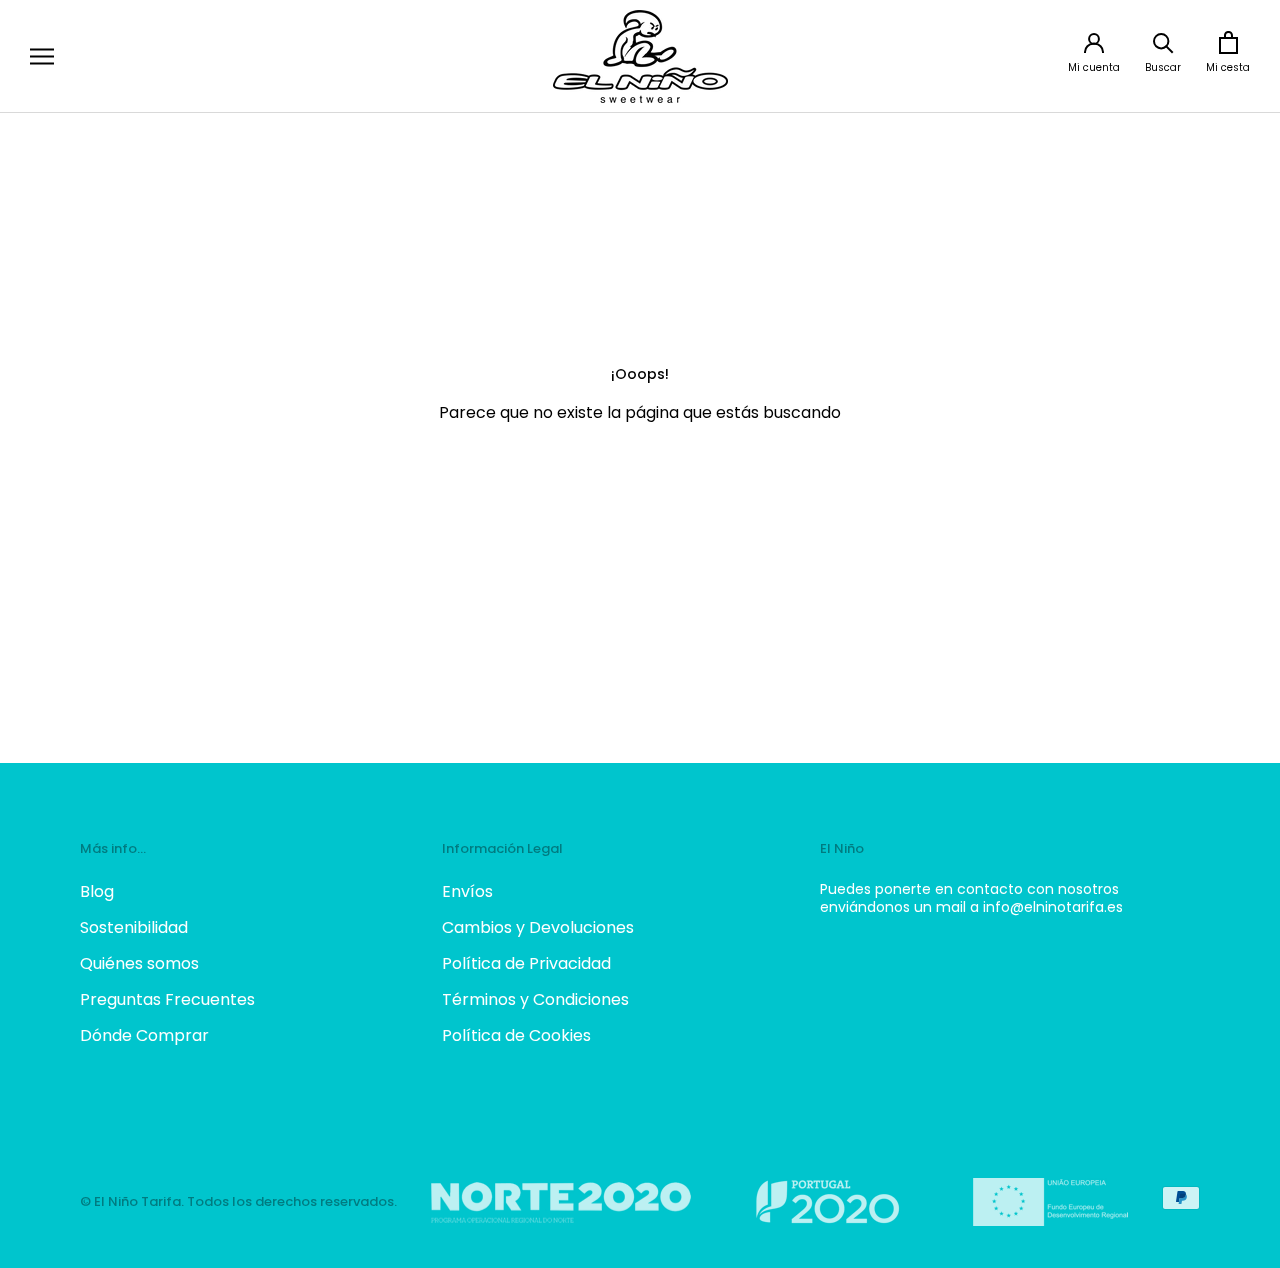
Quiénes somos (139, 963)
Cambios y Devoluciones (538, 927)
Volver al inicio (640, 487)
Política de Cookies (516, 1035)
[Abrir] (42, 56)
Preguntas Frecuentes (167, 999)
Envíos (467, 891)
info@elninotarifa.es (1053, 907)
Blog (97, 891)
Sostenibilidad (134, 927)
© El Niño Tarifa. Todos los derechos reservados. (238, 1201)
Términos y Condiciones (535, 999)
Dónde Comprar (144, 1035)
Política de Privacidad (526, 963)
